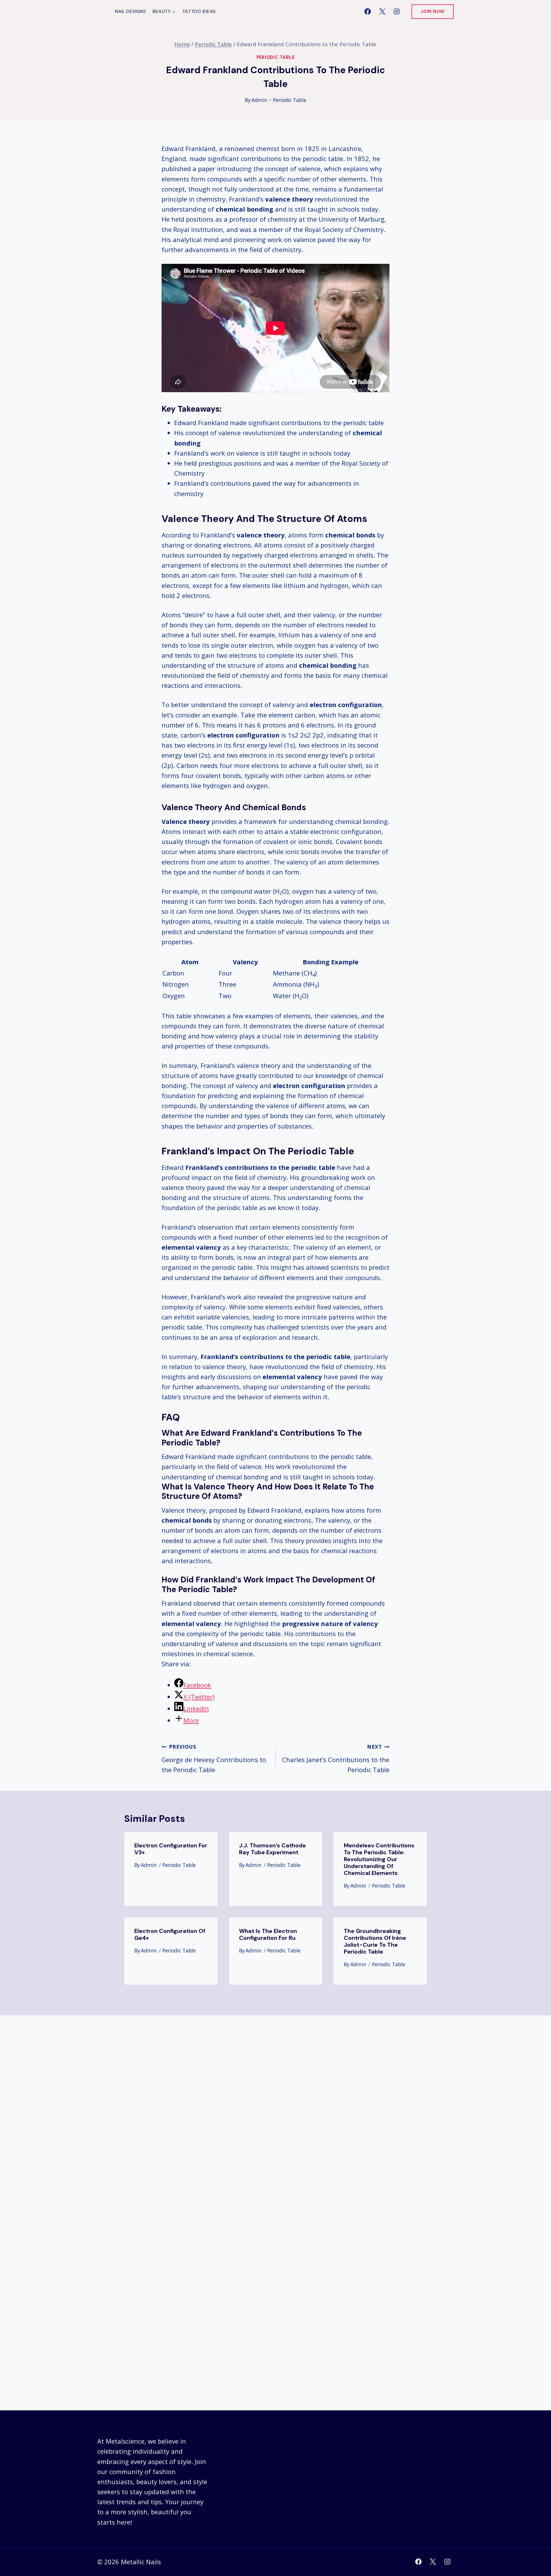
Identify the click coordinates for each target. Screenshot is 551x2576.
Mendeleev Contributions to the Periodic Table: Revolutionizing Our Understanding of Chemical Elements (379, 1859)
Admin (259, 100)
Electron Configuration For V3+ (171, 1849)
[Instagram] (397, 11)
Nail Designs (130, 11)
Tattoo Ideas (199, 11)
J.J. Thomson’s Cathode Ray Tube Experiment (272, 1849)
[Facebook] (368, 11)
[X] (382, 11)
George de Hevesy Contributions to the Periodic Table (214, 1758)
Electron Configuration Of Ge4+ (170, 1934)
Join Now (433, 11)
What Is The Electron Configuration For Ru (268, 1934)
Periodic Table (276, 57)
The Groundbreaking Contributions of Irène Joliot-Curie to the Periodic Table (375, 1941)
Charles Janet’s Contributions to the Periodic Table (336, 1758)
